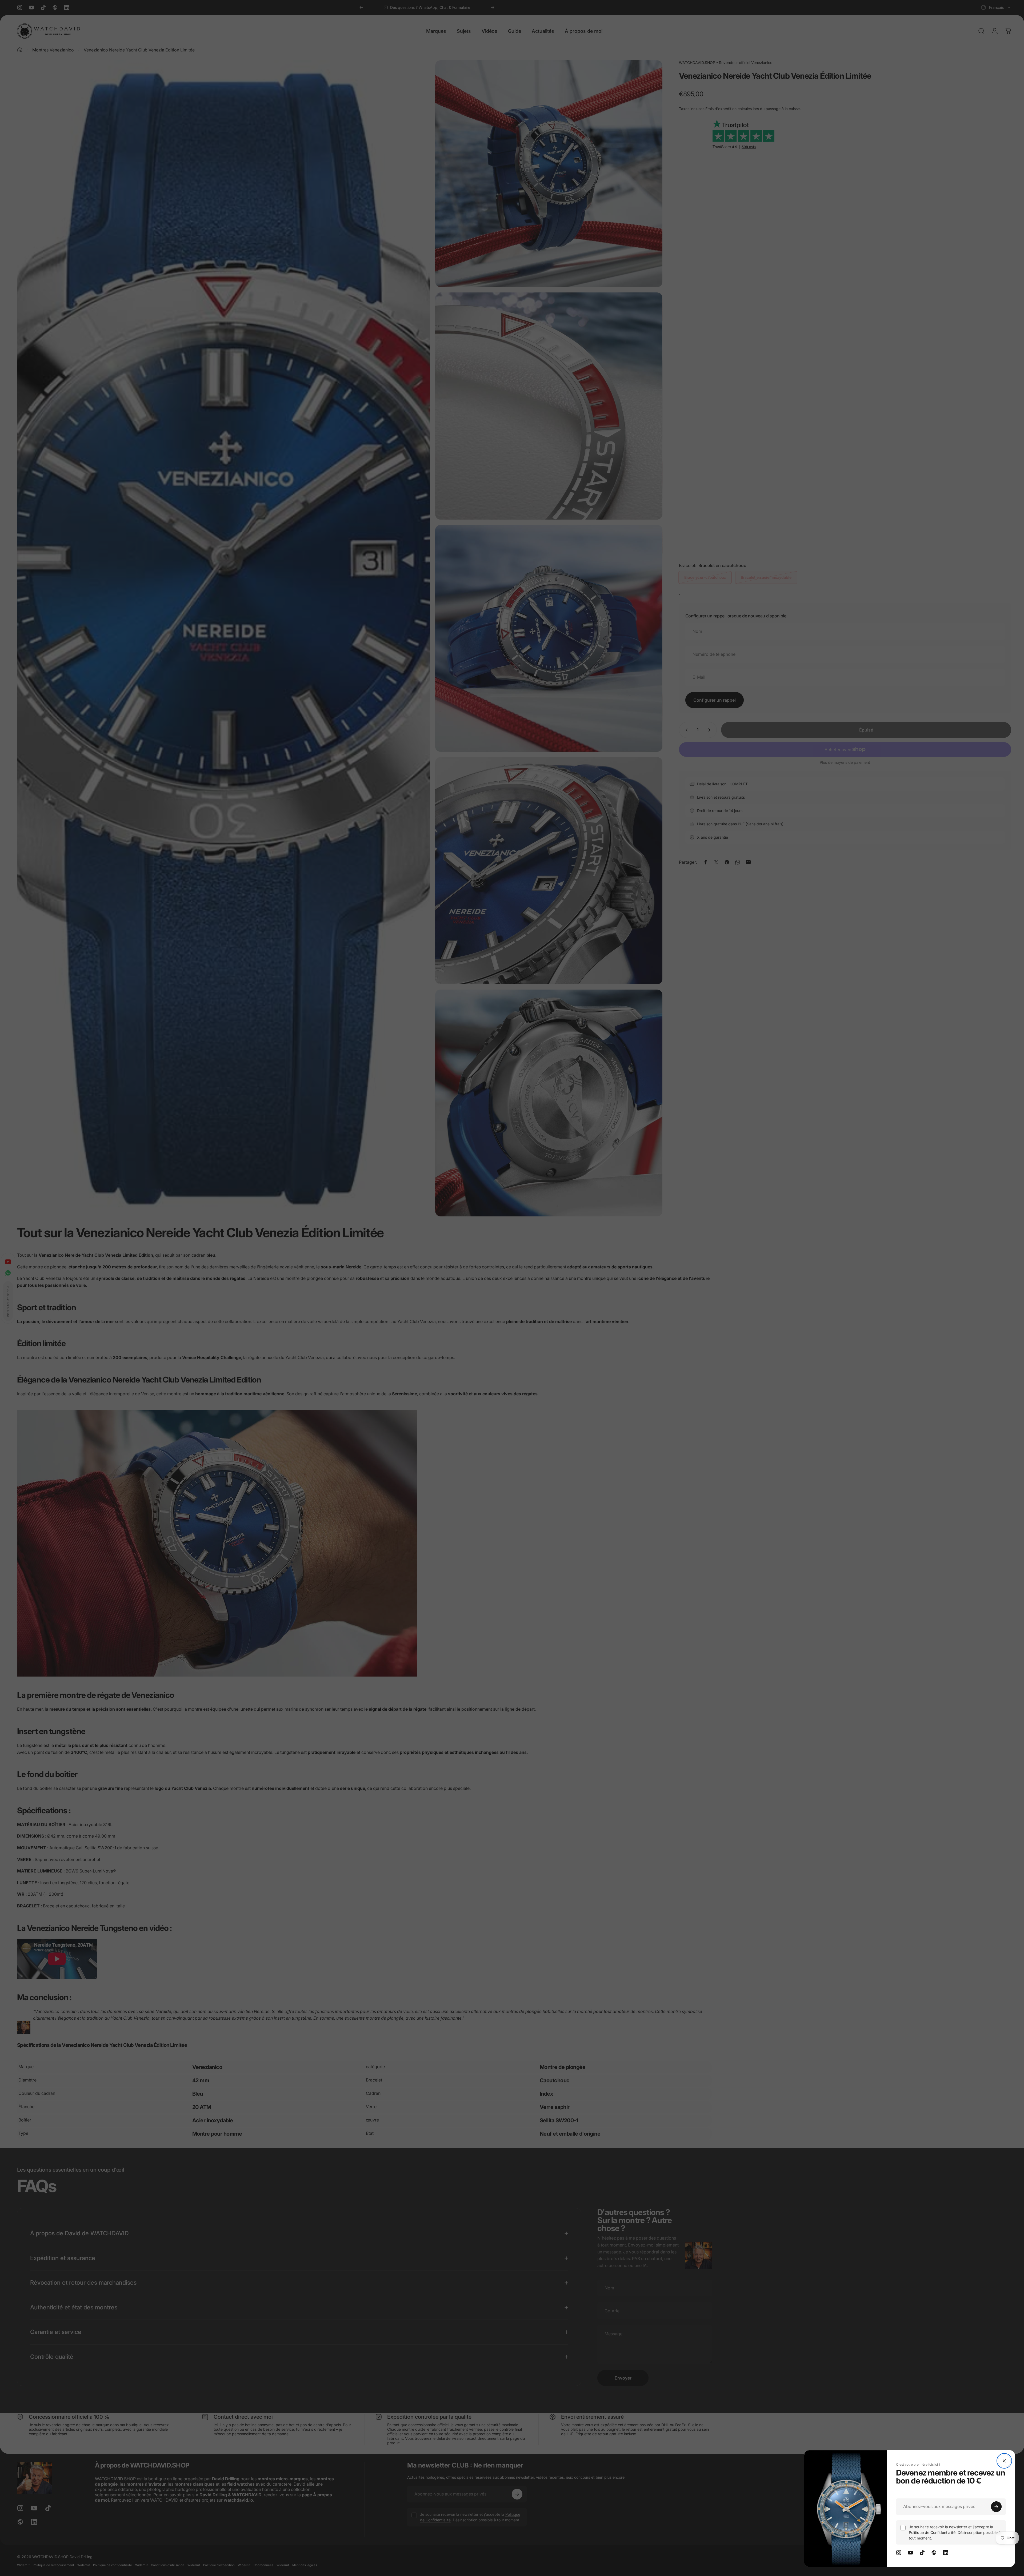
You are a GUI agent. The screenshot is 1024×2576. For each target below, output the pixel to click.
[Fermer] (1004, 2461)
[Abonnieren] (996, 2507)
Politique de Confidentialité (932, 2532)
